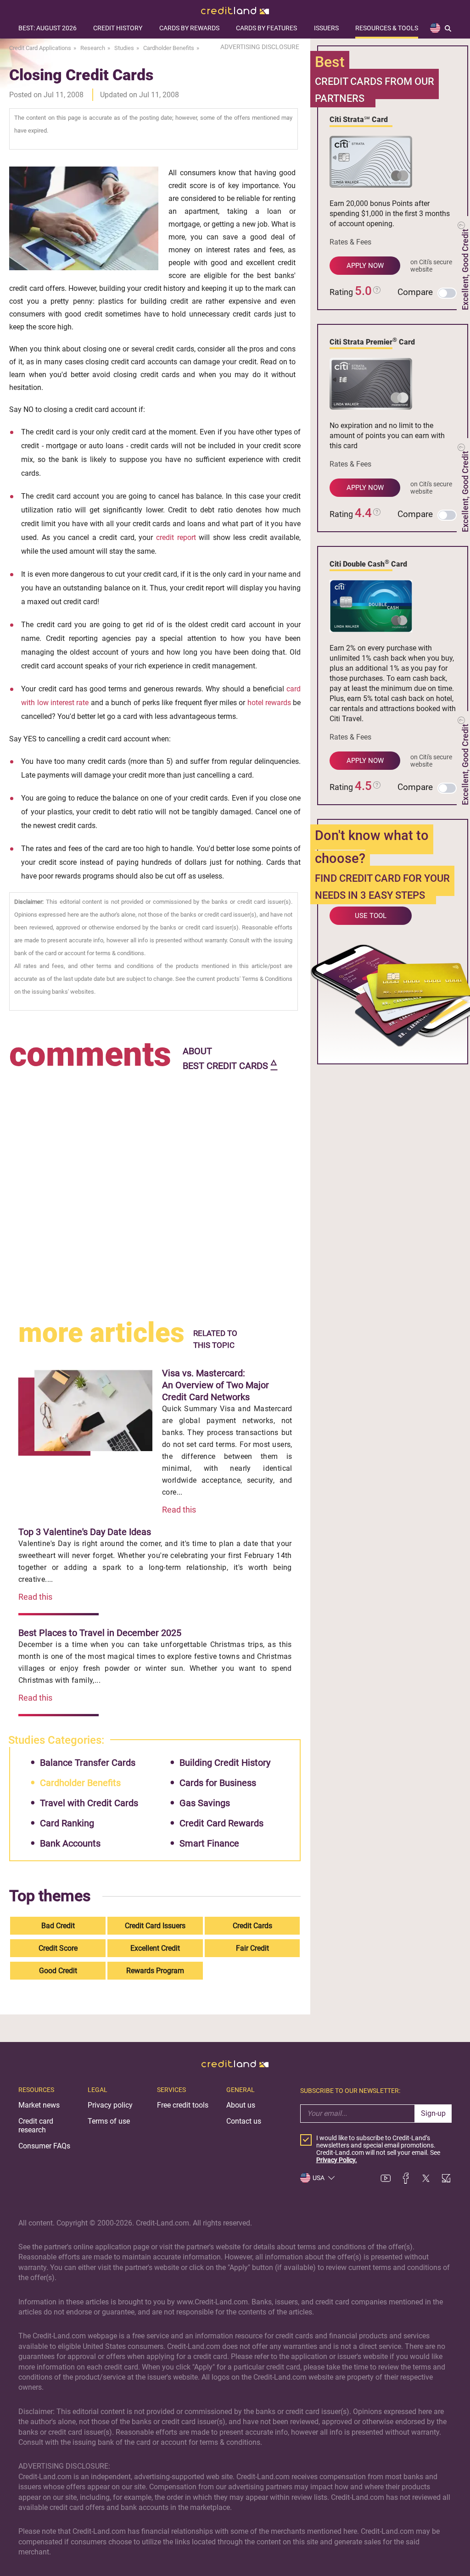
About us (241, 2105)
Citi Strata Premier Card (372, 341)
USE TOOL (371, 916)
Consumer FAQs (44, 2146)
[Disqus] (155, 1189)
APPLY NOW (365, 266)
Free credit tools (183, 2105)
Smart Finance (209, 1843)
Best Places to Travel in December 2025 (100, 1633)
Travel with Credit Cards (89, 1803)
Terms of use (109, 2121)
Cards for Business (218, 1783)
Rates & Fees (350, 242)
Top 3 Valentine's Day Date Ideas (85, 1532)
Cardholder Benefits (80, 1783)
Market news (39, 2105)
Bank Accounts (70, 1843)
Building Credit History (225, 1763)
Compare (415, 292)
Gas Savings (205, 1803)
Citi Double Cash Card (368, 563)
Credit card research (36, 2125)
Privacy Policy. (337, 2160)
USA (319, 2178)
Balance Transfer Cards (88, 1763)
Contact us (244, 2121)
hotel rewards (269, 703)
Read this (179, 1510)
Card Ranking (67, 1823)
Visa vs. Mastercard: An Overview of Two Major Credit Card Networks (215, 1385)
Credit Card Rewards (221, 1823)
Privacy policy (110, 2105)
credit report (176, 537)
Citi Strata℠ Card (359, 120)
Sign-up (433, 2113)
